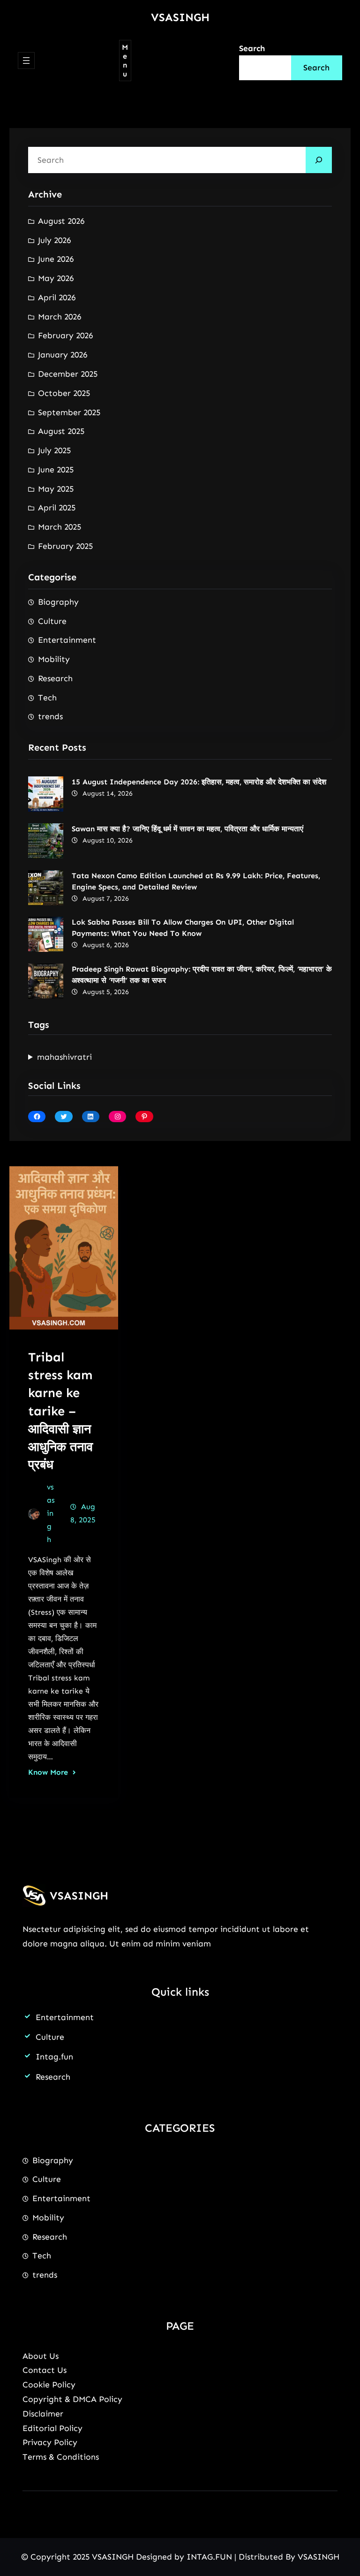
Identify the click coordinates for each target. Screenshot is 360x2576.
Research (55, 678)
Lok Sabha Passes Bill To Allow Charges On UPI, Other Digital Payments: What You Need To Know (183, 928)
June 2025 (56, 470)
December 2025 (68, 374)
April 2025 (57, 508)
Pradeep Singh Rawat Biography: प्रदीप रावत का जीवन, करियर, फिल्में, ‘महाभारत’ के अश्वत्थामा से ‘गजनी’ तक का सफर (202, 975)
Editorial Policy (52, 2428)
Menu (125, 61)
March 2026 (60, 317)
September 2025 (69, 412)
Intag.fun (54, 2057)
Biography (58, 602)
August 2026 (61, 221)
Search (252, 48)
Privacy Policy (50, 2442)
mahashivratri (64, 1057)
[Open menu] (26, 61)
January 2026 (63, 355)
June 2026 (56, 259)
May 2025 (56, 489)
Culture (52, 621)
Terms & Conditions (61, 2457)
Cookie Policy (49, 2385)
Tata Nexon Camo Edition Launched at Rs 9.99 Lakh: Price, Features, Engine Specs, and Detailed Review (196, 881)
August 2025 (61, 431)
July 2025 (54, 450)
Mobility (54, 659)
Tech (47, 698)
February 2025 (65, 546)
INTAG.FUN (209, 2557)
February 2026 (65, 335)
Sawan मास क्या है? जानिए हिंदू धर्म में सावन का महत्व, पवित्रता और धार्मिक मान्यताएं (187, 829)
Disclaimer (43, 2414)
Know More (48, 1772)
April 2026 (57, 297)
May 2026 (56, 278)
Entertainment (67, 640)
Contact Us (45, 2370)
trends (50, 716)
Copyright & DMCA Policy (72, 2399)
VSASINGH (180, 17)
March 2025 (60, 527)
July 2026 (54, 240)
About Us (41, 2356)
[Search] (319, 160)
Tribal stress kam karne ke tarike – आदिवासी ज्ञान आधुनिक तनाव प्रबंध (60, 1410)
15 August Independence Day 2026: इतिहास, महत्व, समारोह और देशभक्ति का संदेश (199, 782)
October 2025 (64, 393)
